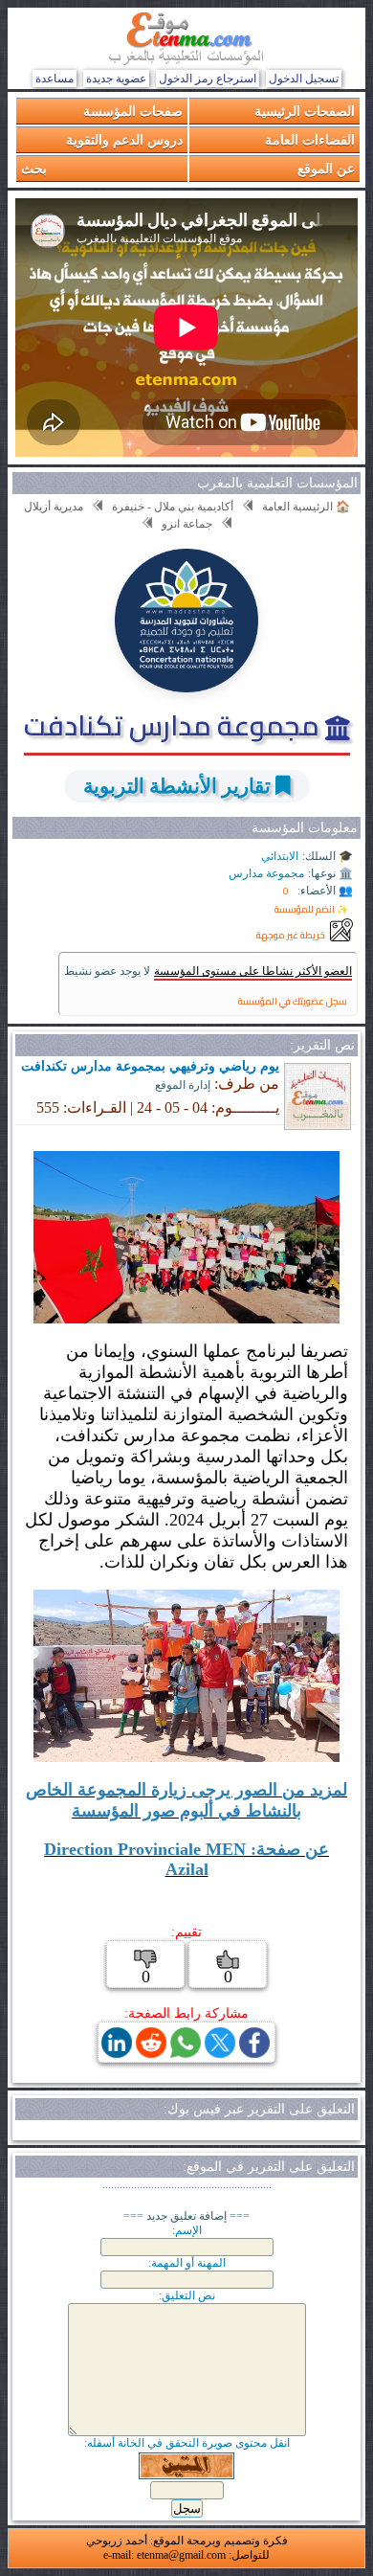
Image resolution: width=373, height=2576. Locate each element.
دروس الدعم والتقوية (124, 139)
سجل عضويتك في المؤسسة (293, 1001)
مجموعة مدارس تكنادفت (175, 725)
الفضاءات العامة (310, 139)
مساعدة (55, 79)
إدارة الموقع (183, 1085)
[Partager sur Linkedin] (117, 2053)
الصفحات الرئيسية (305, 111)
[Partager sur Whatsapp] (186, 2053)
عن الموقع (326, 168)
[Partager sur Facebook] (254, 2053)
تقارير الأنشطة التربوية (177, 786)
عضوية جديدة (116, 79)
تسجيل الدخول (304, 79)
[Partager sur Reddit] (151, 2053)
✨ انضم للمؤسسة (311, 909)
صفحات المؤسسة (133, 111)
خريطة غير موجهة (291, 935)
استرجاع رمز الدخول (208, 79)
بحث (34, 168)
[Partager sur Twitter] (220, 2053)
